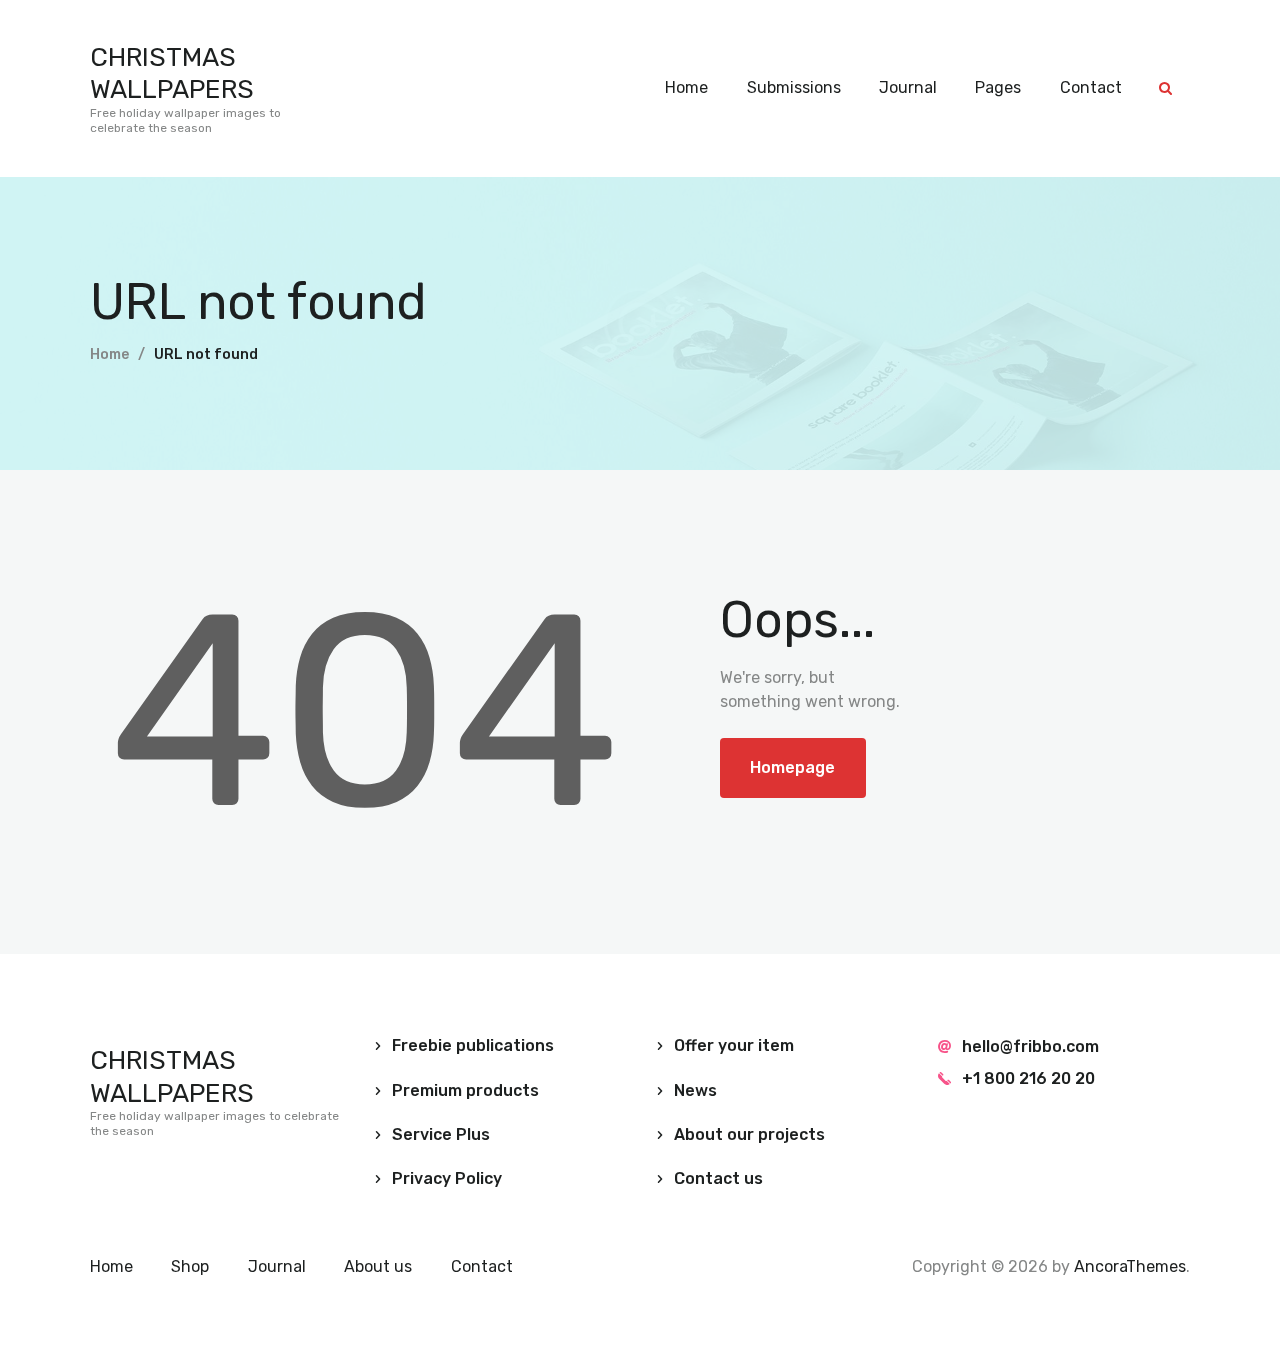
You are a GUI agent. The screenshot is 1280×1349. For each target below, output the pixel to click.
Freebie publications (473, 1045)
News (695, 1090)
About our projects (749, 1134)
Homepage (792, 767)
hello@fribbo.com (1030, 1046)
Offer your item (734, 1045)
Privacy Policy (447, 1178)
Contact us (718, 1178)
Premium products (465, 1090)
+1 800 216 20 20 (1028, 1078)
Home (109, 354)
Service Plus (441, 1134)
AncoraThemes (1130, 1266)
